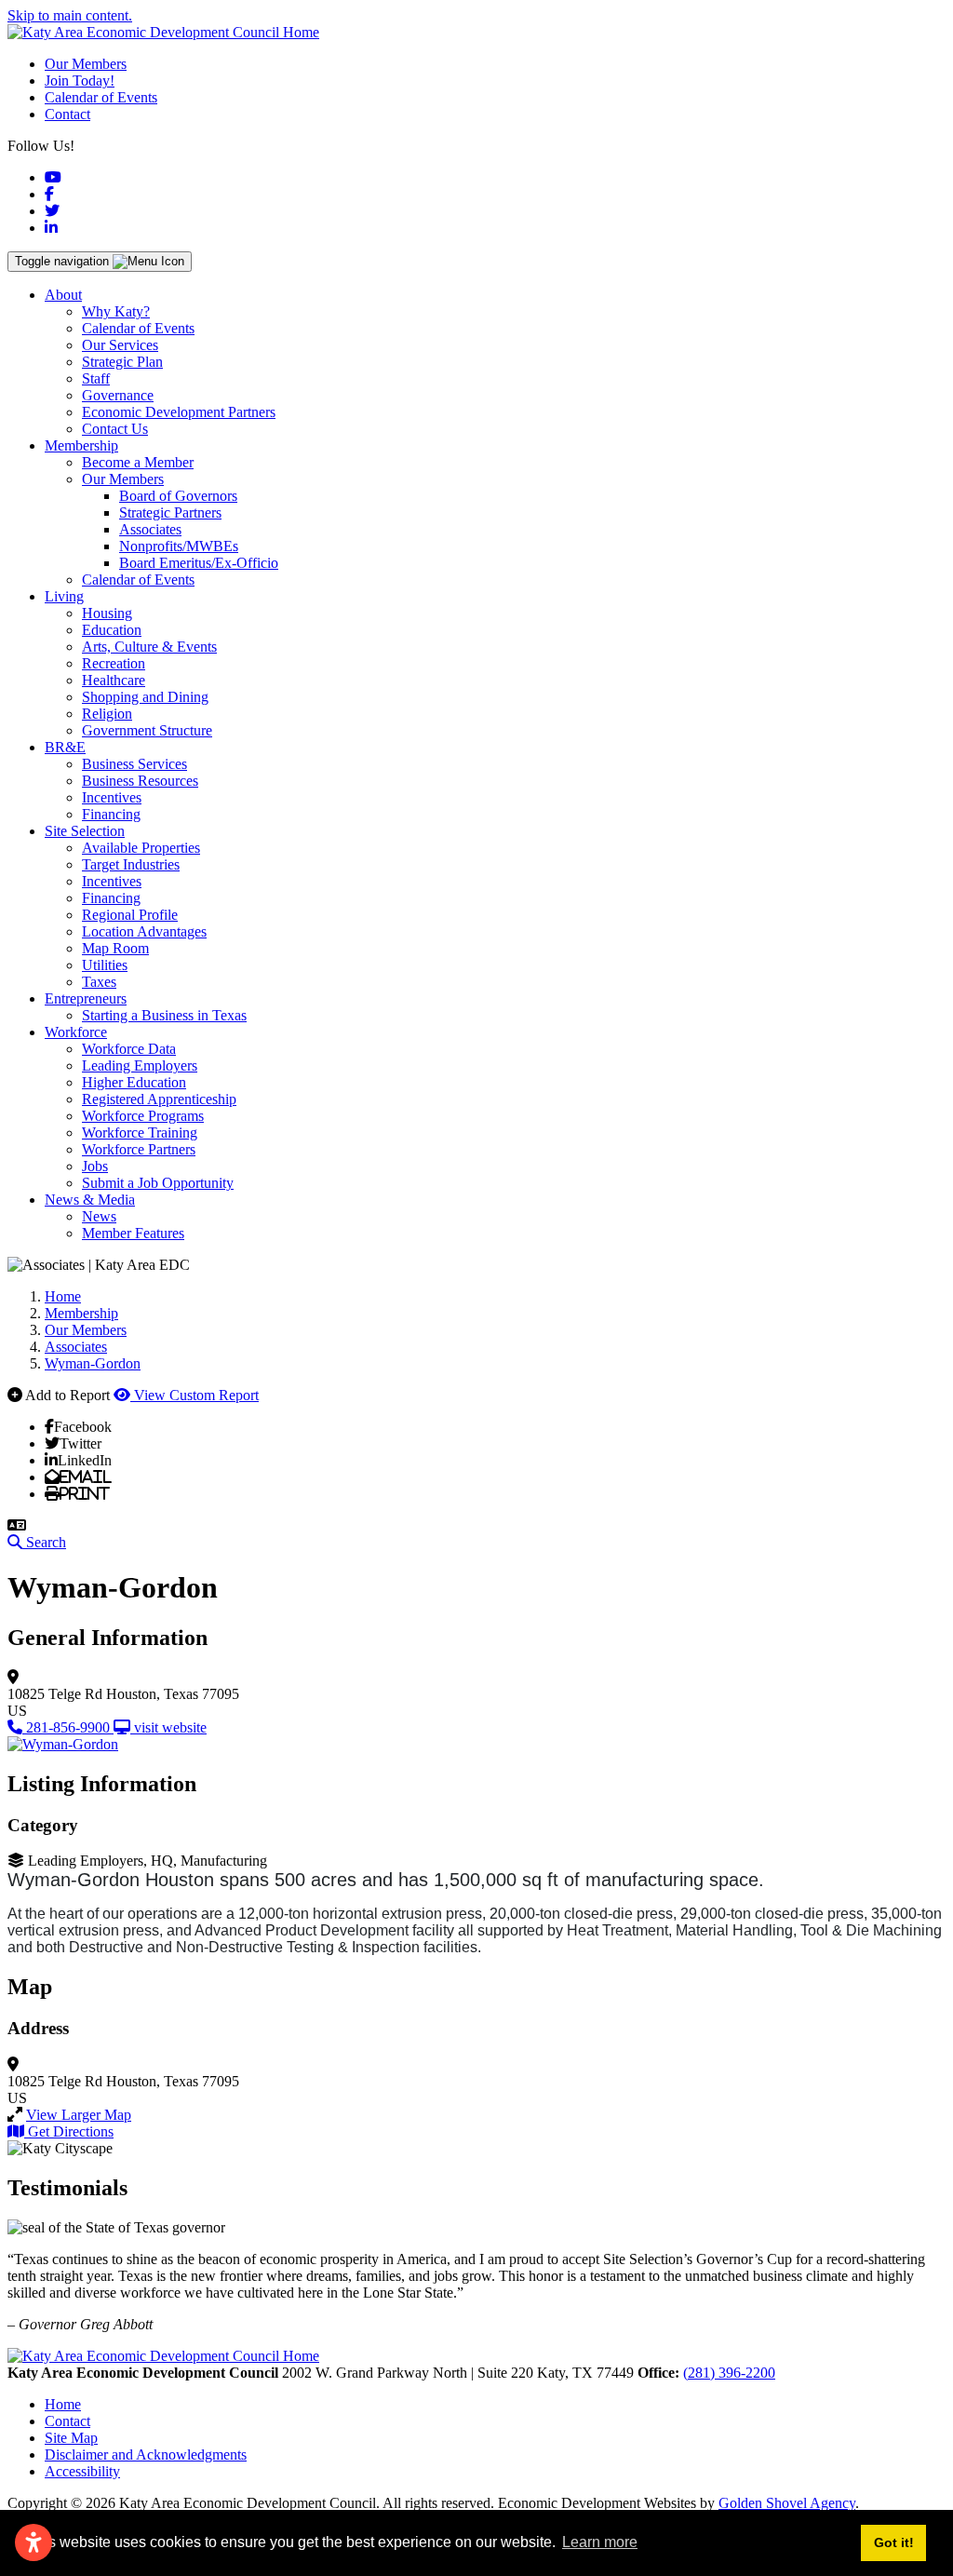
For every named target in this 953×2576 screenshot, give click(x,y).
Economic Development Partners (179, 412)
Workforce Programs (143, 1116)
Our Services (120, 345)
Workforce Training (140, 1133)
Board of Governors (178, 496)
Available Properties (141, 848)
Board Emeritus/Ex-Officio (199, 563)
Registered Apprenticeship (159, 1099)
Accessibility (82, 2471)
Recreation (114, 663)
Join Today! (80, 81)
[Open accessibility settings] (34, 2542)
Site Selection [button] (85, 831)
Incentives (112, 797)
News (99, 1216)
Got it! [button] (894, 2542)
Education (112, 630)
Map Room (115, 948)
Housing (107, 613)
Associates (150, 529)
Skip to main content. (70, 15)
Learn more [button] (600, 2542)
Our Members (86, 64)
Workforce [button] (76, 1032)
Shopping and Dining (145, 697)
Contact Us (115, 429)
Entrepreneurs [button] (86, 998)
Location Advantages (144, 931)
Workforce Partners (139, 1149)
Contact (67, 114)
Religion (107, 714)
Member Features (133, 1233)
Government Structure (147, 730)
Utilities (105, 965)
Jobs (95, 1166)
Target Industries (131, 864)
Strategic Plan (122, 362)
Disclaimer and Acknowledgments (146, 2455)
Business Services (134, 764)
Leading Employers (140, 1065)
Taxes (99, 982)
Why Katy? (116, 311)
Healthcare (114, 680)
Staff (96, 378)
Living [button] (64, 596)
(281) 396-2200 (729, 2373)
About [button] (63, 295)
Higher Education (134, 1082)
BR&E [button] (65, 747)
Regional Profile (130, 915)
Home (63, 2404)
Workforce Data (129, 1049)
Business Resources (140, 781)
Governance (118, 395)
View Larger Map (79, 2115)
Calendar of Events (101, 97)
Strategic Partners (170, 513)
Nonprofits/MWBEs (179, 546)
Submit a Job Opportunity (158, 1183)
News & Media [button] (90, 1200)
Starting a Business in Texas (164, 1015)
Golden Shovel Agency (787, 2503)
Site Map (71, 2438)
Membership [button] (81, 445)
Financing (111, 814)
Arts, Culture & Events (149, 647)
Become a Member (138, 462)
